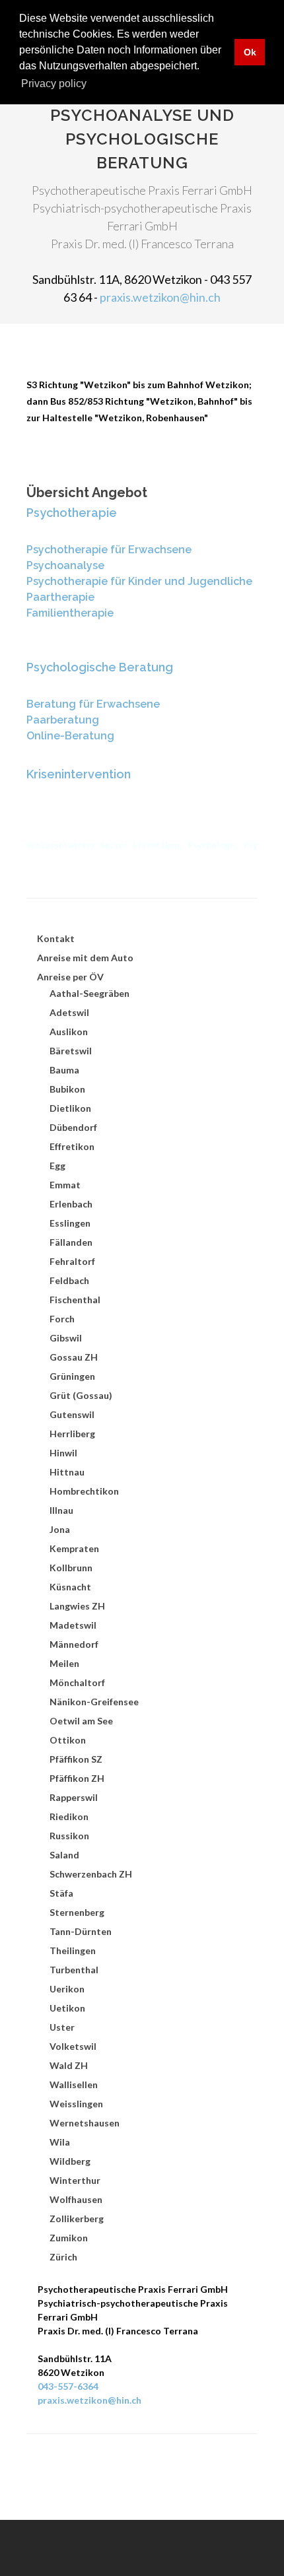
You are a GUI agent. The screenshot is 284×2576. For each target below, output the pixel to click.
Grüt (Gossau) (81, 1395)
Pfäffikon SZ (76, 1759)
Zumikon (69, 2238)
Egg (57, 1166)
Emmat (65, 1185)
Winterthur (75, 2180)
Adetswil (69, 1012)
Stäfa (61, 1893)
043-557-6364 (68, 2386)
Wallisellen (74, 2085)
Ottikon (68, 1740)
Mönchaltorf (77, 1682)
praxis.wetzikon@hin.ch (160, 297)
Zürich (63, 2257)
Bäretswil (71, 1051)
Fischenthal (75, 1300)
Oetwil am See (81, 1721)
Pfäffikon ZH (77, 1778)
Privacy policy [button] (54, 84)
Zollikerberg (77, 2219)
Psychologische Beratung (100, 667)
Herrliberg (72, 1434)
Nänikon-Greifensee (94, 1702)
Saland (64, 1855)
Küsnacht (70, 1587)
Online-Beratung (70, 736)
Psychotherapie (72, 513)
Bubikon (67, 1089)
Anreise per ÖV (70, 977)
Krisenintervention (79, 774)
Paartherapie (60, 597)
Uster (62, 2027)
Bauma (64, 1070)
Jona (60, 1529)
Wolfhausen (76, 2199)
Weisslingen (76, 2104)
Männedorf (74, 1644)
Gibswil (66, 1338)
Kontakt (56, 938)
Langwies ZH (77, 1606)
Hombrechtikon (84, 1491)
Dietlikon (70, 1108)
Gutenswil (72, 1414)
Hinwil (63, 1453)
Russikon (69, 1836)
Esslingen (70, 1223)
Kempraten (74, 1548)
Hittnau (67, 1472)
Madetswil (73, 1625)
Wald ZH (69, 2065)
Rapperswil (74, 1797)
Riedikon (69, 1816)
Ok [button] (250, 52)
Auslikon (69, 1032)
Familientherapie (70, 613)
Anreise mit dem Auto (85, 958)
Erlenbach (71, 1204)
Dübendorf (73, 1127)
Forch (62, 1319)
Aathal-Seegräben (89, 993)
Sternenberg (77, 1912)
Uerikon (67, 1989)
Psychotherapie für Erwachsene (109, 550)
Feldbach (69, 1280)
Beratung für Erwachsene (93, 704)
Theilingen (73, 1950)
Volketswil (73, 2046)
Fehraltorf (72, 1261)
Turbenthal (74, 1970)
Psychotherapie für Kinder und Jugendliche (139, 581)
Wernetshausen (85, 2123)
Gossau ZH (74, 1357)
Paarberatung (63, 720)
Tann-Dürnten (81, 1931)
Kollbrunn (71, 1568)
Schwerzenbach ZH (91, 1874)
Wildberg (70, 2161)
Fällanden (71, 1242)
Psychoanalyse (65, 565)
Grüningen (72, 1376)
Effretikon (72, 1146)
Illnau (61, 1510)
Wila (60, 2142)
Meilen (64, 1663)
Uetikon (67, 2008)
